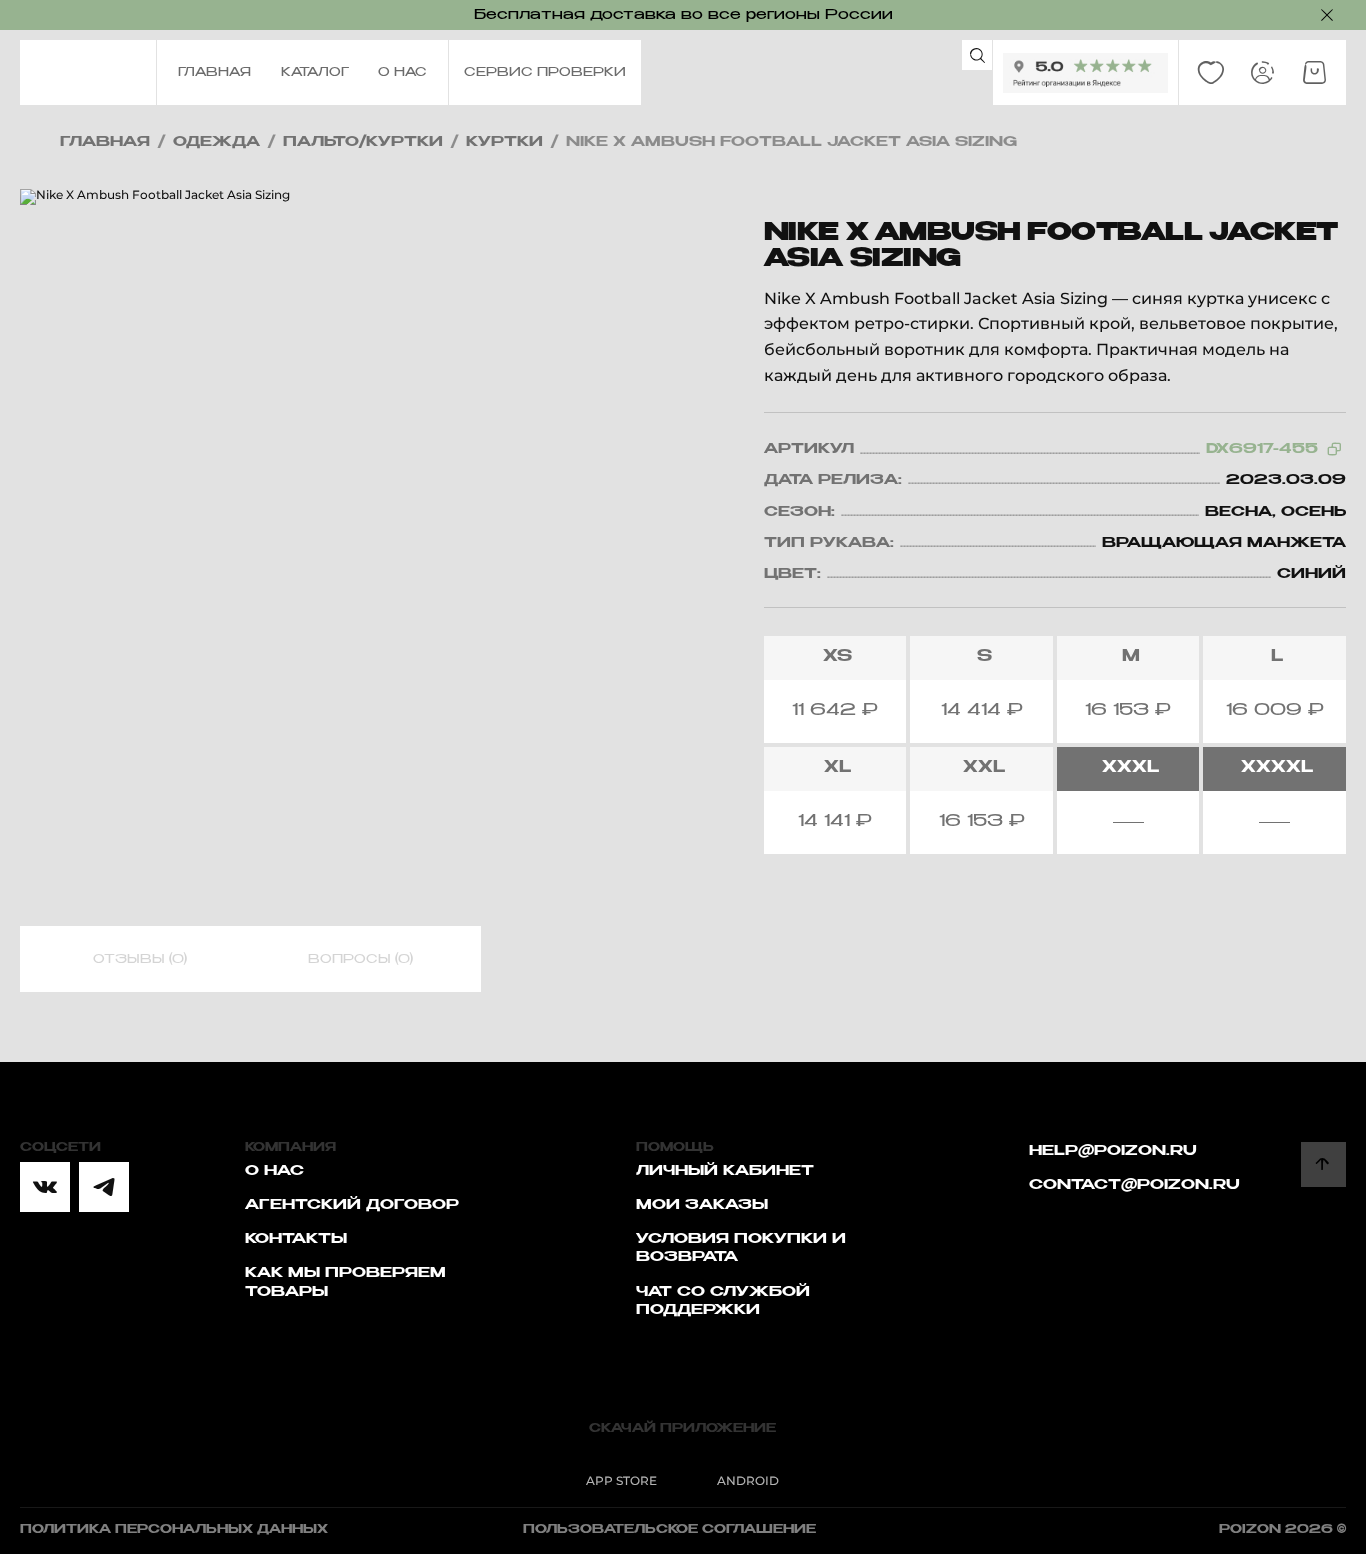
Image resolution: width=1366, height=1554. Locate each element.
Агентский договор (352, 1205)
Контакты (296, 1239)
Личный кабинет (725, 1171)
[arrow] (1323, 1164)
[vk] (45, 1187)
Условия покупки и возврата (741, 1248)
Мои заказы (702, 1205)
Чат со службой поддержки (723, 1301)
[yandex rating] (1085, 73)
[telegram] (104, 1187)
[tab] (140, 960)
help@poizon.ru (1113, 1151)
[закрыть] (1327, 15)
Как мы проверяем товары (345, 1282)
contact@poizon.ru (1134, 1185)
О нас (274, 1171)
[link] (1211, 73)
